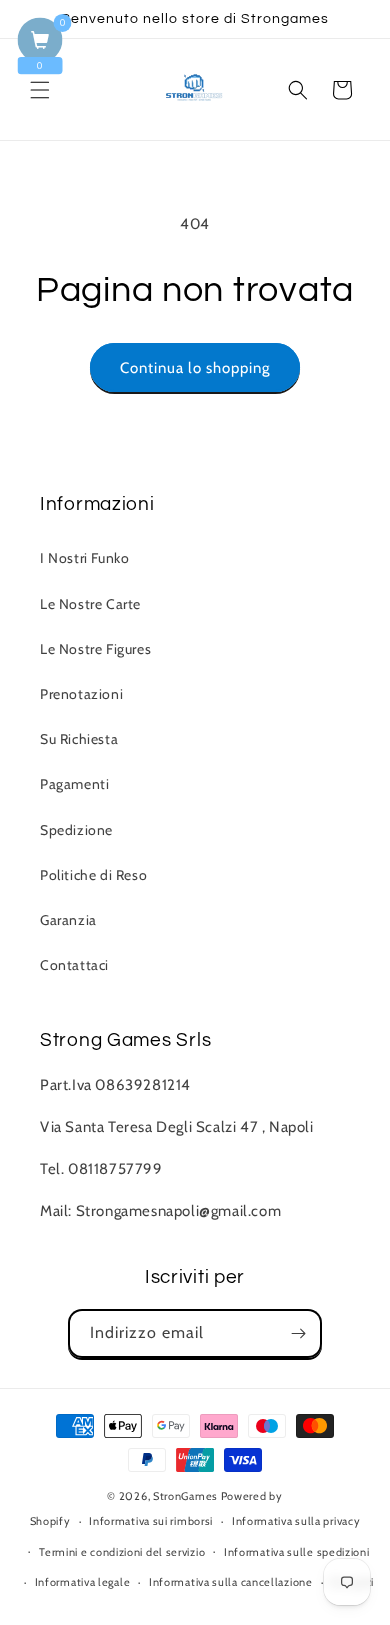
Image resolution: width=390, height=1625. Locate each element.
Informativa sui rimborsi (151, 1521)
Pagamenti (74, 784)
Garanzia (68, 920)
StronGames (185, 1496)
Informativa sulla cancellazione (231, 1582)
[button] (40, 90)
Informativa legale (83, 1582)
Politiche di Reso (93, 875)
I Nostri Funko (84, 558)
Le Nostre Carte (90, 604)
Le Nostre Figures (95, 649)
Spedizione (76, 830)
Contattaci (74, 965)
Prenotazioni (81, 694)
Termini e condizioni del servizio (122, 1552)
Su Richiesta (79, 739)
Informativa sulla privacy (296, 1521)
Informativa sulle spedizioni (297, 1552)
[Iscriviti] (298, 1333)
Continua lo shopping (195, 368)
